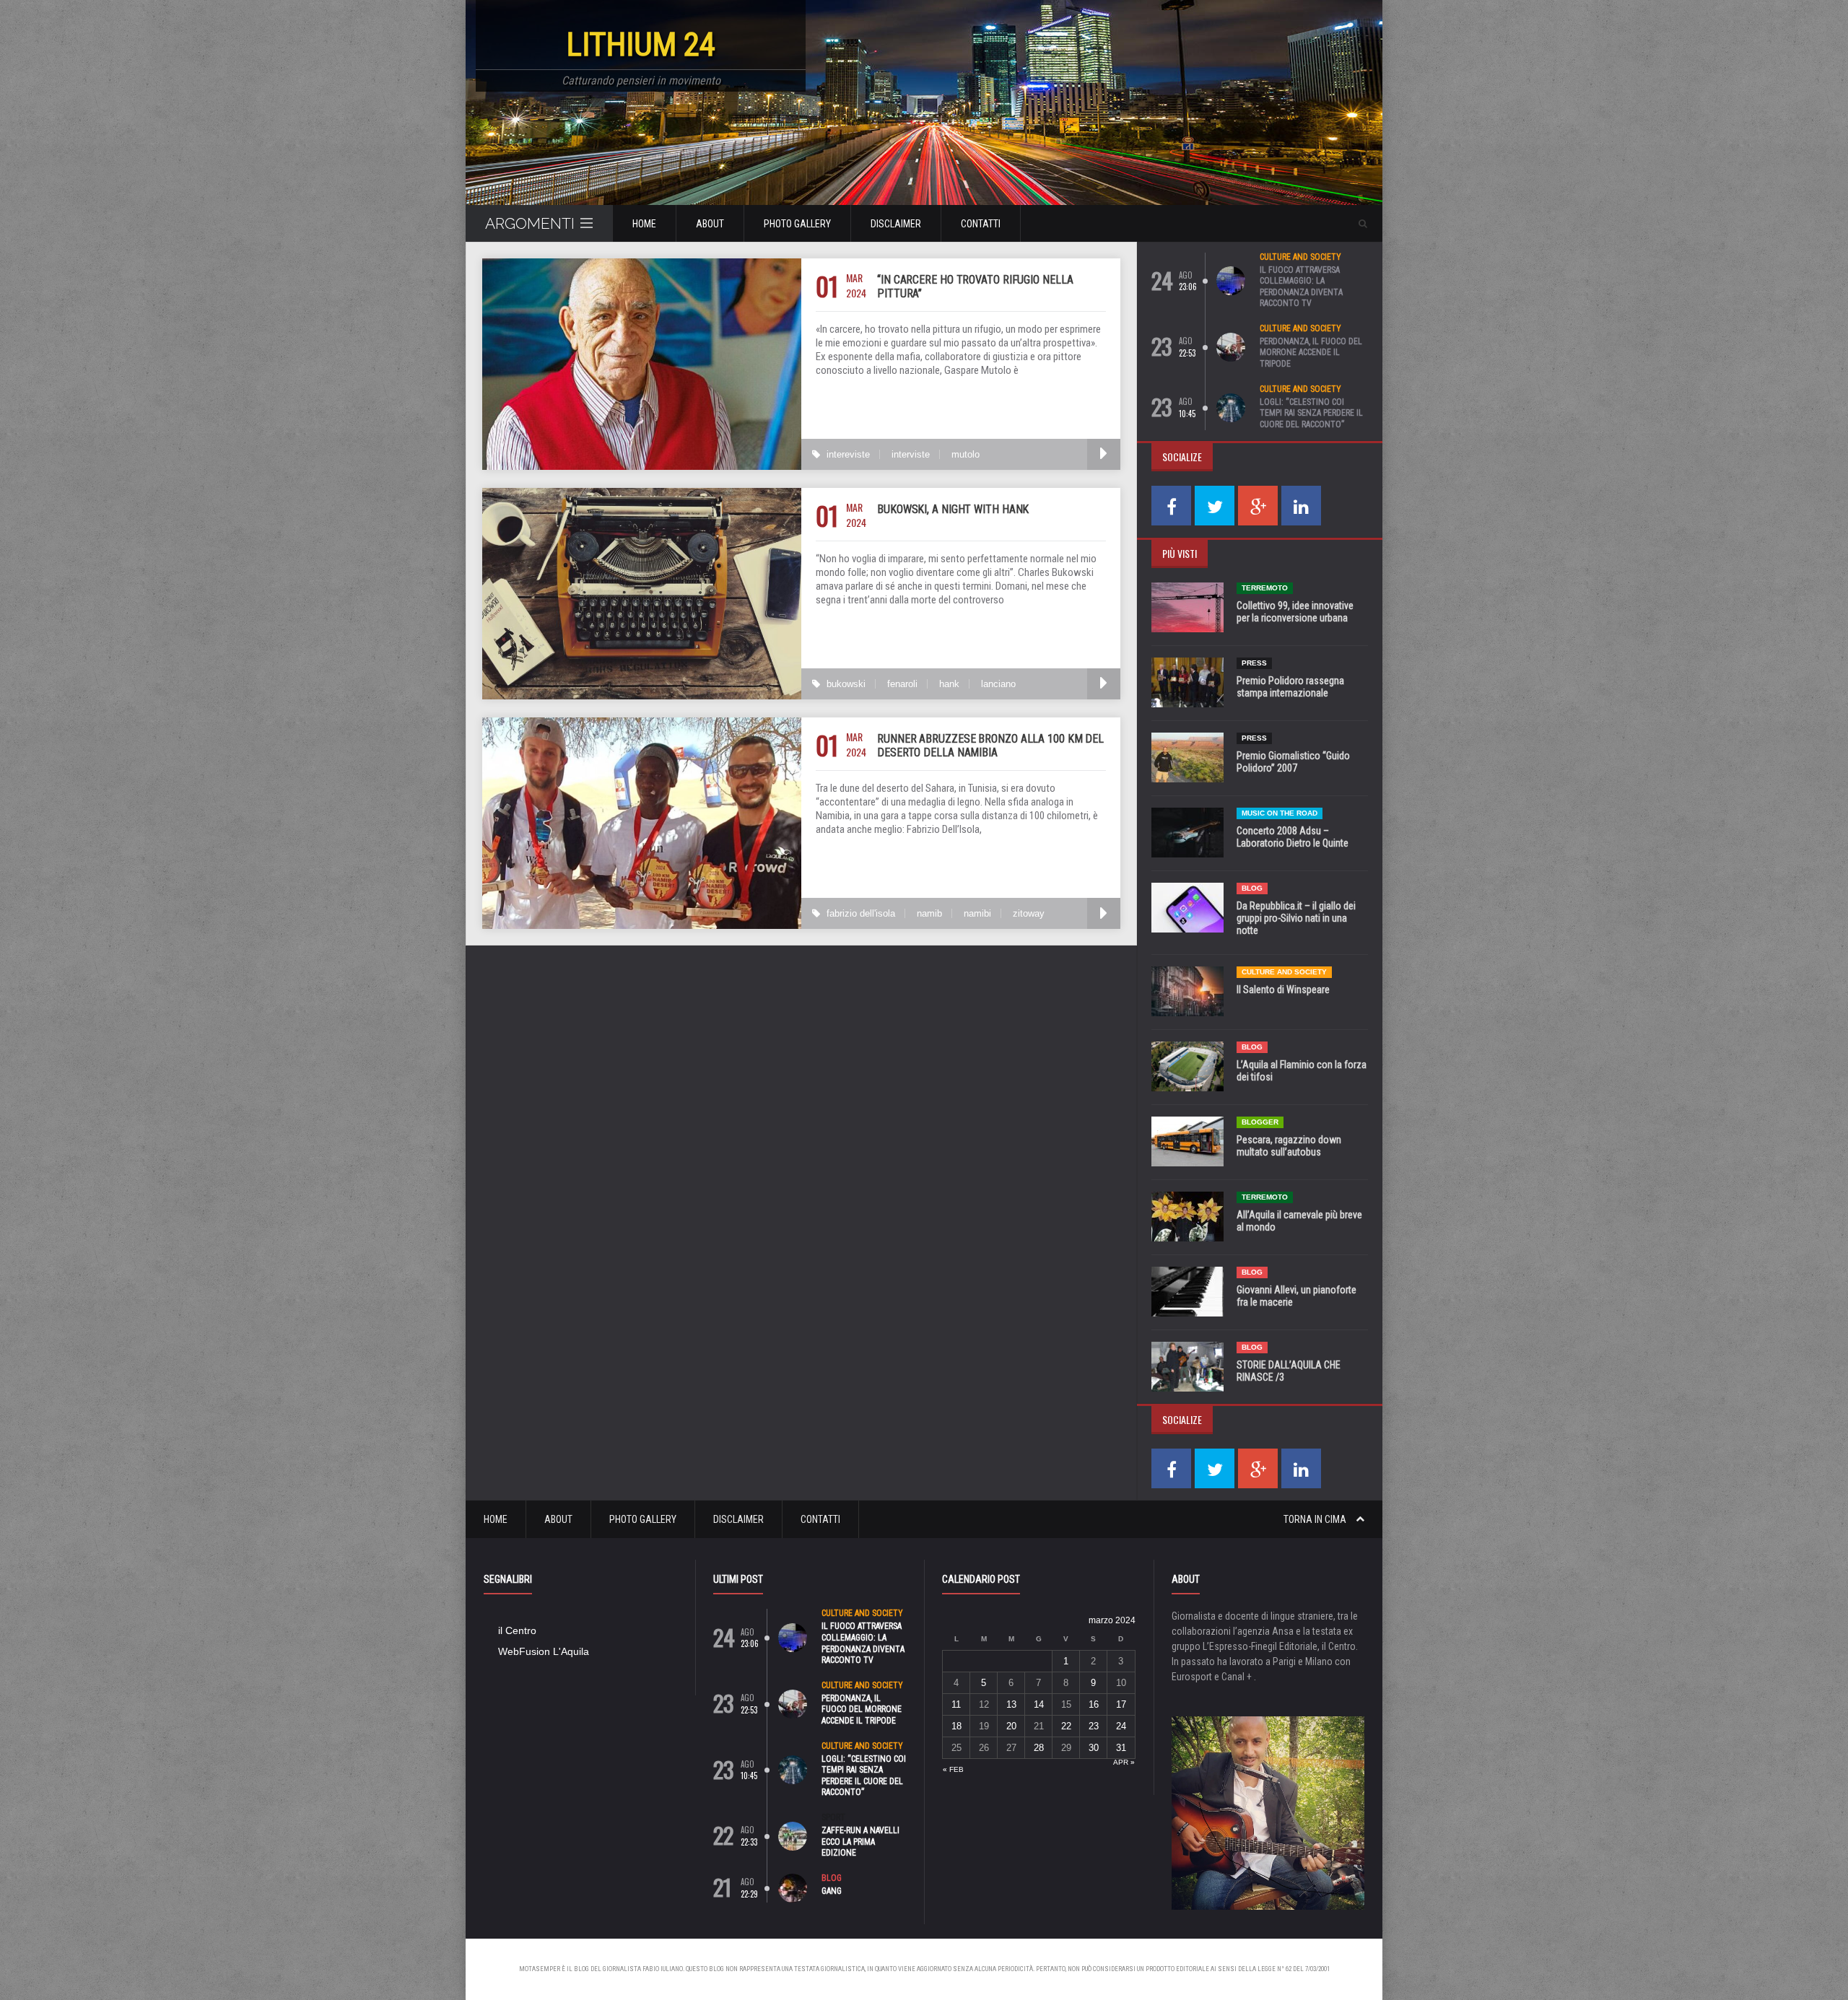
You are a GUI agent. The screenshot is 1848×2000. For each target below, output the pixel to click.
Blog (1252, 888)
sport (833, 1817)
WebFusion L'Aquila (544, 1651)
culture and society (1300, 257)
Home (644, 224)
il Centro (517, 1630)
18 (956, 1726)
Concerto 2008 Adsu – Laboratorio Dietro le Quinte (1293, 837)
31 (1121, 1748)
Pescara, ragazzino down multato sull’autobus (1289, 1146)
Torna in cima (1316, 1519)
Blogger (1260, 1122)
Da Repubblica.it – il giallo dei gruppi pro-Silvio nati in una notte (1296, 918)
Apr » (1124, 1762)
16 (1094, 1704)
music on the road (1280, 813)
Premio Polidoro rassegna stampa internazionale (1290, 687)
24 (1121, 1726)
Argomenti (530, 223)
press (1254, 663)
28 (1039, 1748)
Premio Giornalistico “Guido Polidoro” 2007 (1293, 762)
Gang (832, 1891)
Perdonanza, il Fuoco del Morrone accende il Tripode (1311, 353)
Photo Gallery (797, 224)
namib (929, 913)
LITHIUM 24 (641, 44)
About (710, 224)
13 (1011, 1704)
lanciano (998, 684)
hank (949, 684)
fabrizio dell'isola (861, 913)
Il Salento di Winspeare (1283, 990)
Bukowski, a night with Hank (953, 509)
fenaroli (902, 684)
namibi (977, 913)
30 (1094, 1748)
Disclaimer (896, 224)
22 (1066, 1726)
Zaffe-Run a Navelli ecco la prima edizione (860, 1842)
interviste (911, 454)
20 (1011, 1726)
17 (1121, 1704)
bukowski (846, 684)
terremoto (1265, 588)
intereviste (848, 454)
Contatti (981, 224)
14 (1039, 1704)
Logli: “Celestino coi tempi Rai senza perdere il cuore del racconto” (1311, 413)
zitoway (1029, 913)
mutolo (966, 454)
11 (956, 1704)
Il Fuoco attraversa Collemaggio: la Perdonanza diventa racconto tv (1301, 287)
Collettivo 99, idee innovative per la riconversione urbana (1295, 612)
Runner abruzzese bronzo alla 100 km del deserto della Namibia (990, 746)
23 (1094, 1726)
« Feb (953, 1769)
